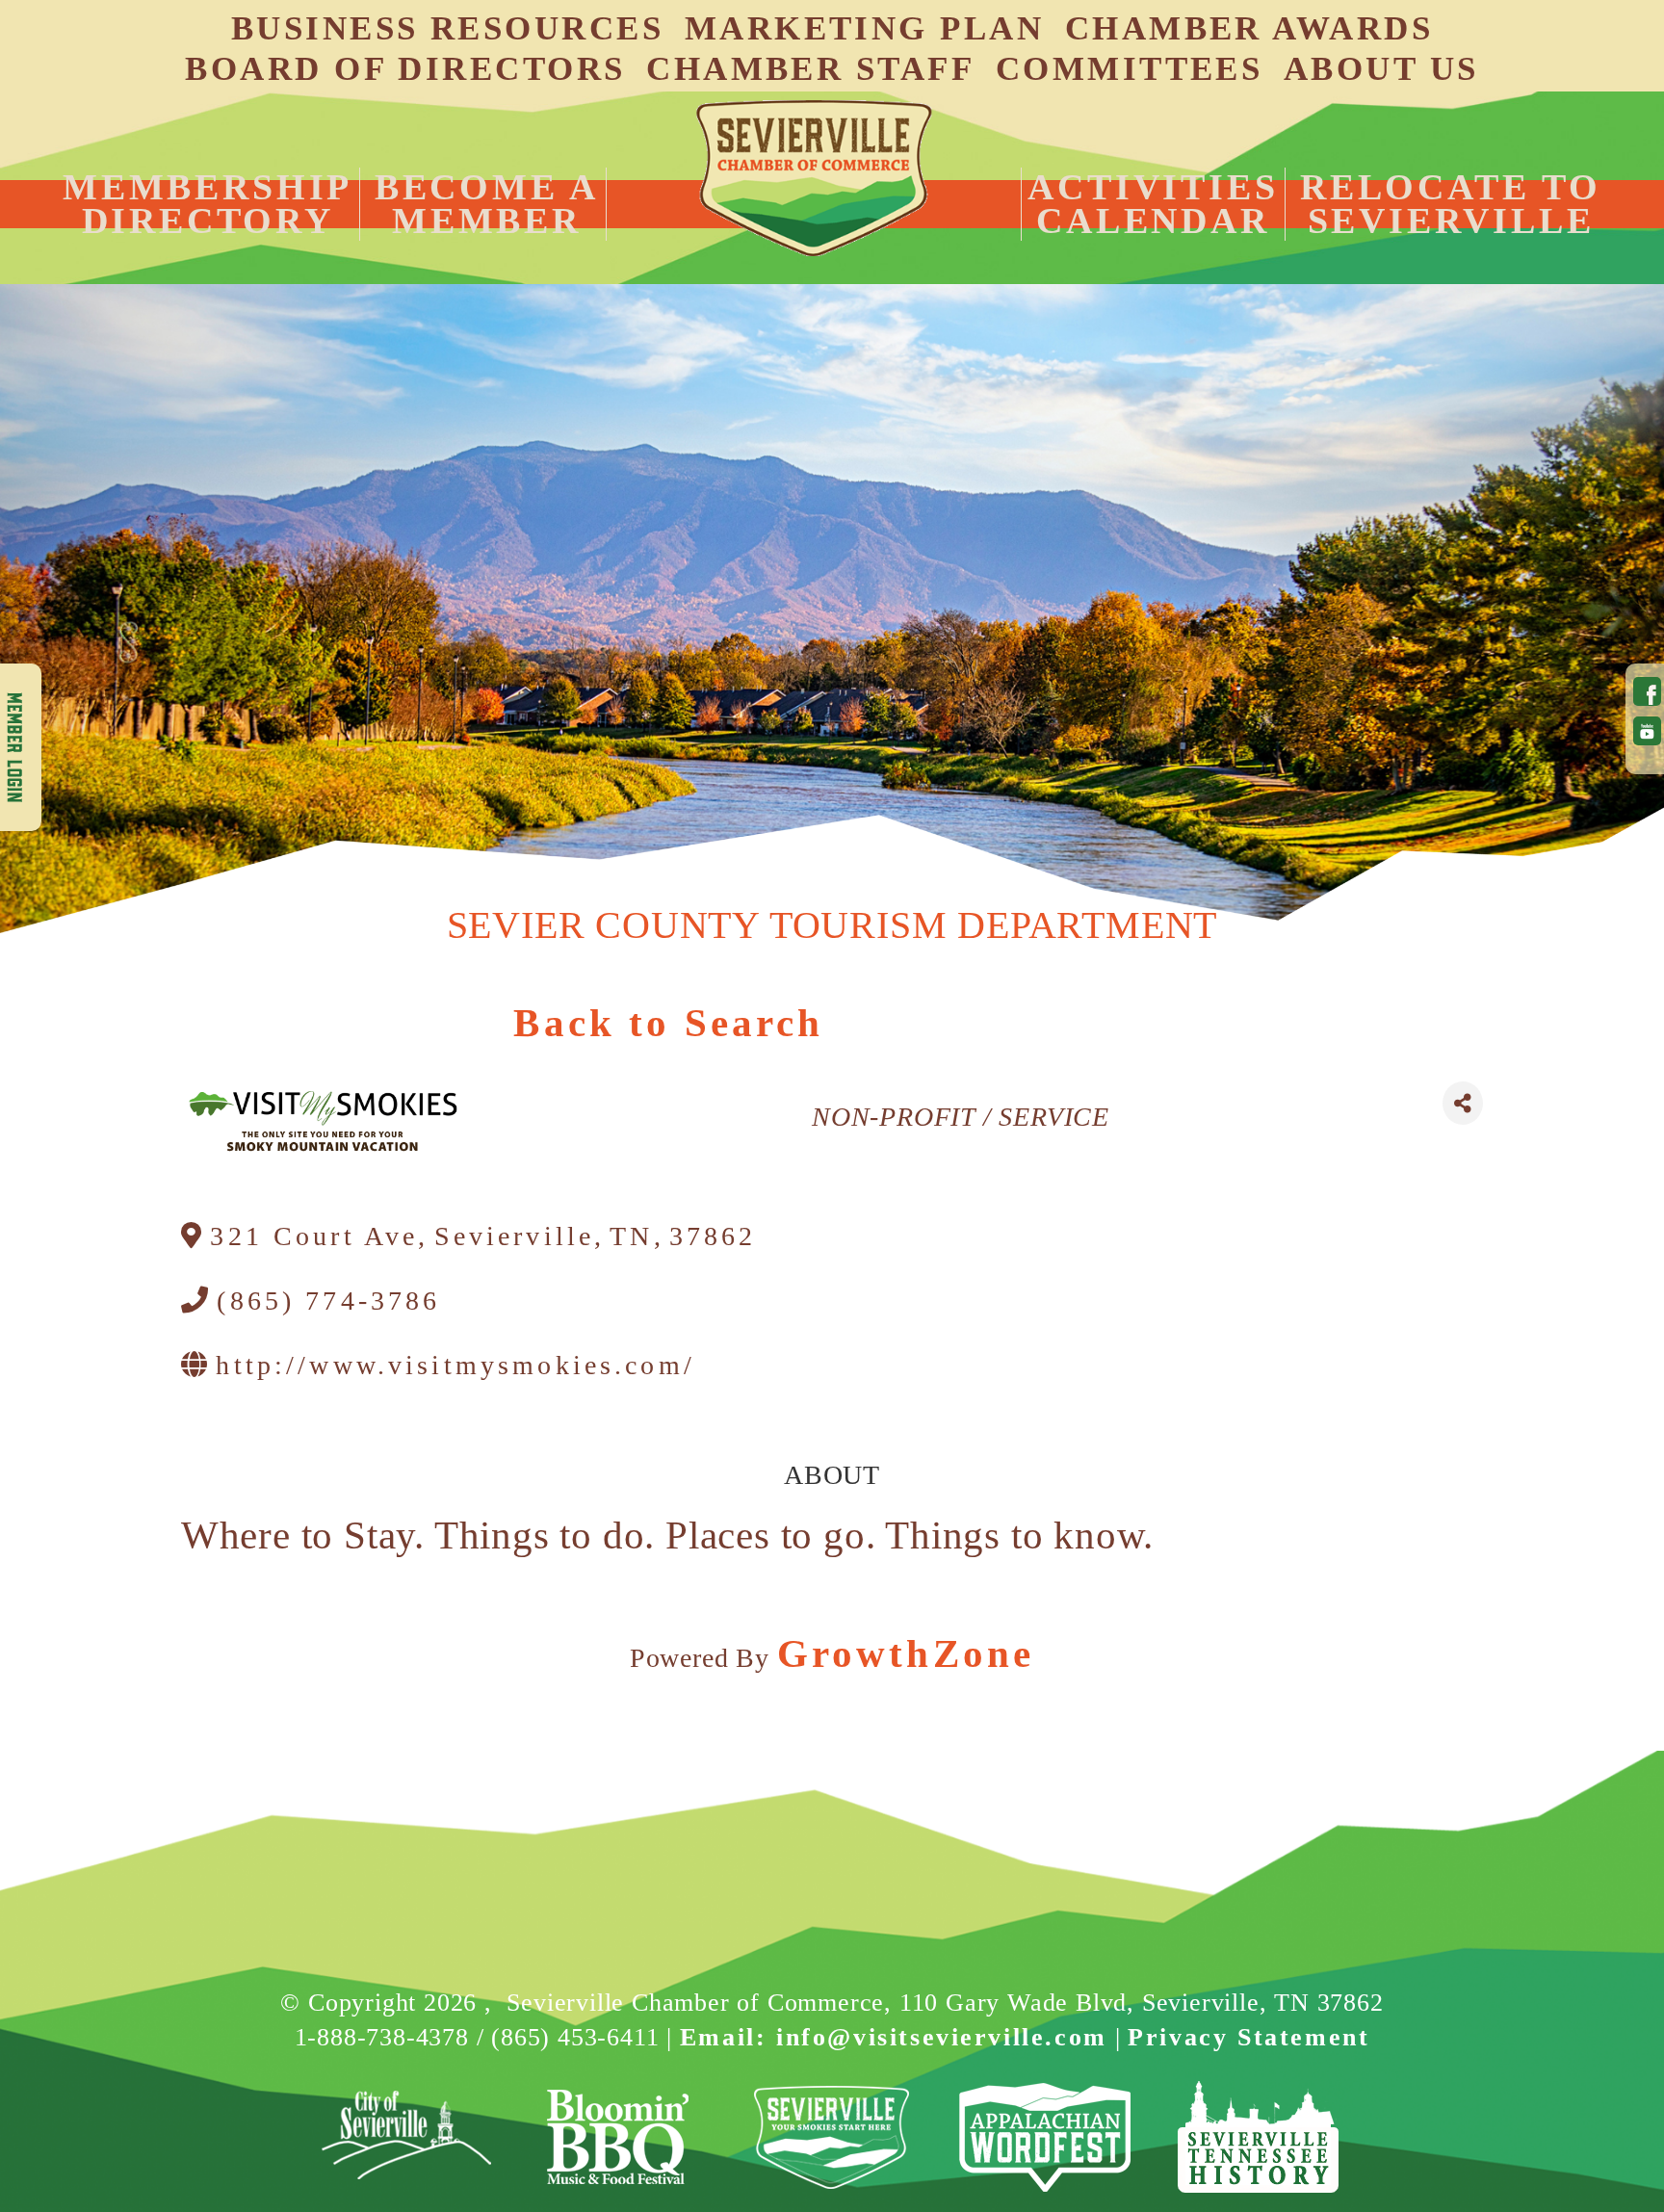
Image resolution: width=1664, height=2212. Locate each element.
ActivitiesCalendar (1153, 204)
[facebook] (1644, 691)
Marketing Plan (864, 28)
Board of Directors (405, 68)
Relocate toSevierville (1451, 204)
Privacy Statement (1248, 2037)
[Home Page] (814, 178)
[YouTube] (1644, 731)
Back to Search (668, 1023)
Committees (1130, 68)
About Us (1381, 68)
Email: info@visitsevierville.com (894, 2037)
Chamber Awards (1249, 28)
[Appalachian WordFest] (1045, 2137)
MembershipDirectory (208, 204)
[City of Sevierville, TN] (406, 2137)
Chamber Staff (810, 68)
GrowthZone (906, 1653)
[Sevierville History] (1258, 2137)
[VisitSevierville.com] (832, 2137)
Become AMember (487, 204)
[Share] (1463, 1103)
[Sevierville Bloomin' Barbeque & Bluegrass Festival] (619, 2137)
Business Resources (447, 28)
